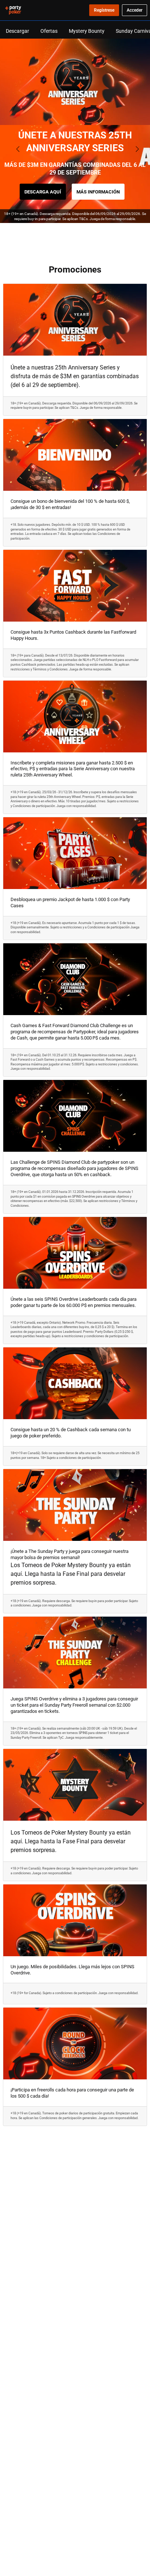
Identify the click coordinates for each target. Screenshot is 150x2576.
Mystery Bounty (87, 31)
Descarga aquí (43, 192)
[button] (70, 235)
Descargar (17, 31)
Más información (98, 192)
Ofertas (49, 31)
